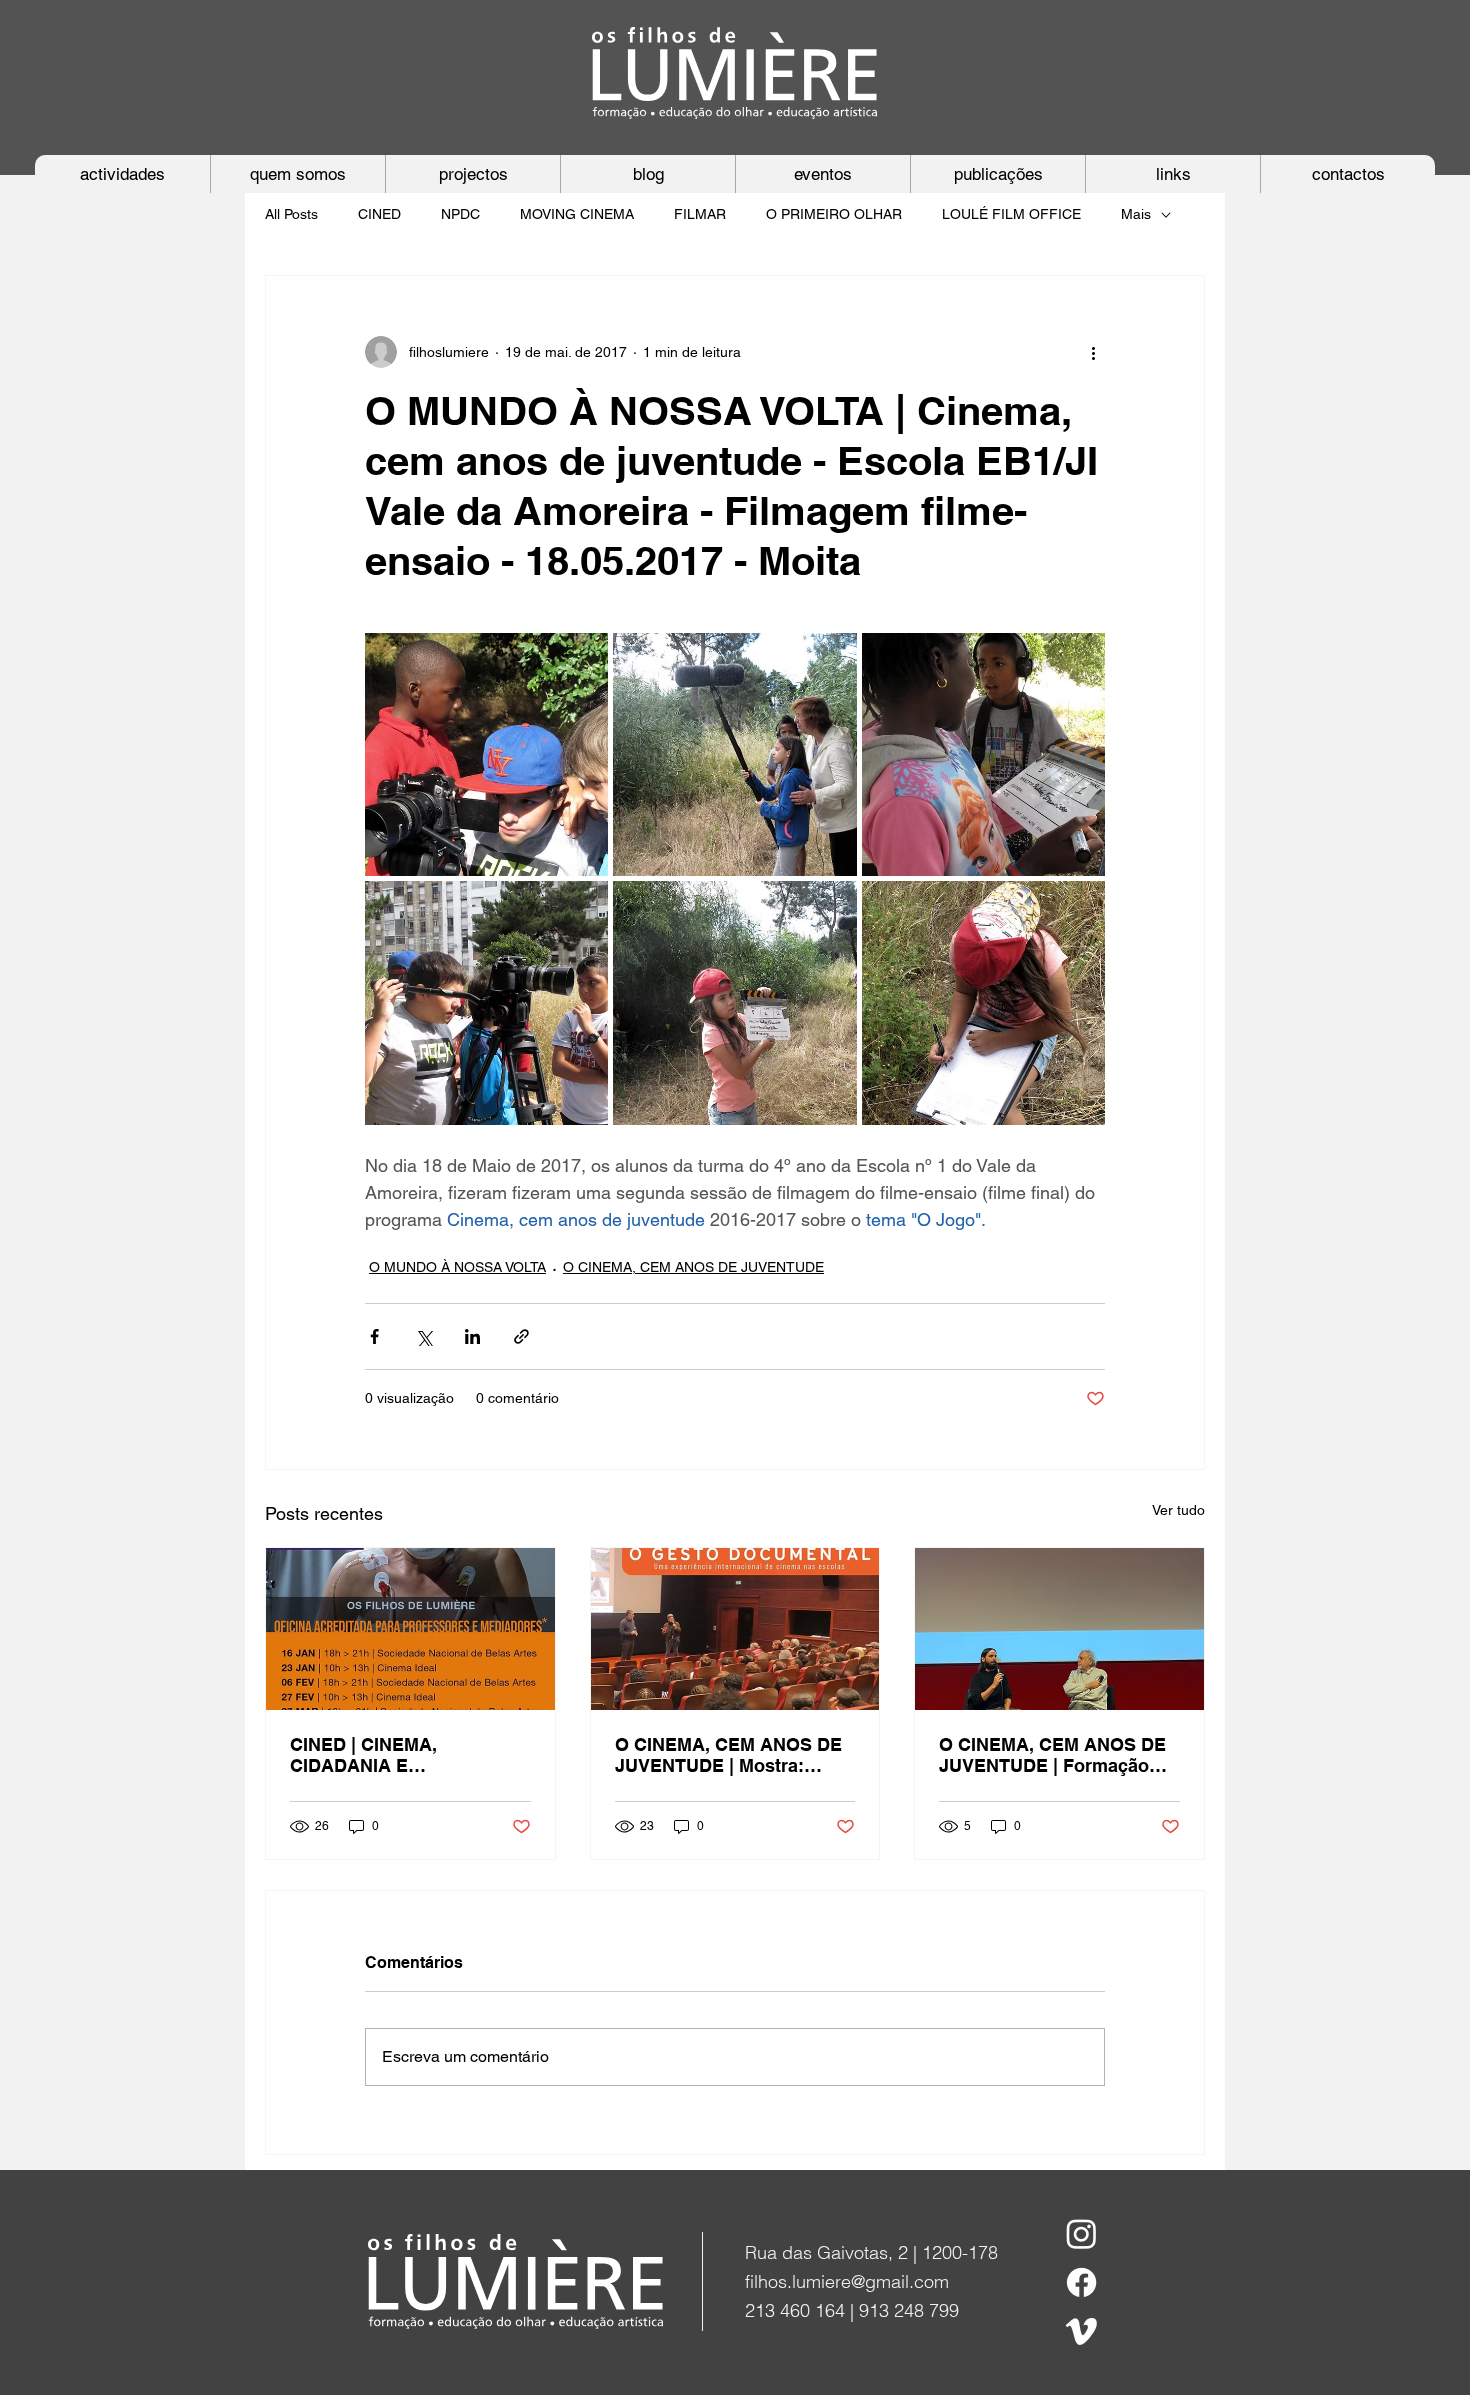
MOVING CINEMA (577, 214)
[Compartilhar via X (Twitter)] (423, 1336)
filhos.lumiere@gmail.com (847, 2281)
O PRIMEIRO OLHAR (834, 214)
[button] (472, 174)
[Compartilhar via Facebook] (374, 1336)
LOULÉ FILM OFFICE (1011, 214)
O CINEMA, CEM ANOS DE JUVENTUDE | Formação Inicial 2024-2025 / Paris (1052, 1755)
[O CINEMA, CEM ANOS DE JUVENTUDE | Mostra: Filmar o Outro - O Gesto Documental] (735, 1629)
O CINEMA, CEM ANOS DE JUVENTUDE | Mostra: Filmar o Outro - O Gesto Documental (728, 1755)
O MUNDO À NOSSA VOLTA (457, 1267)
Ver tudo (1178, 1510)
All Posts (291, 214)
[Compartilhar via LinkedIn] (472, 1336)
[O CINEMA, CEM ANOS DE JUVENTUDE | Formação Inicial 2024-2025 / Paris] (1059, 1629)
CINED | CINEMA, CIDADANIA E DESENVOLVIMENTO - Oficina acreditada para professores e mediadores (402, 1755)
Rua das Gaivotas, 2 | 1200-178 (871, 2252)
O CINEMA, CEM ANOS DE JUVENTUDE (693, 1267)
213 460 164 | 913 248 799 (852, 2310)
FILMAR (700, 214)
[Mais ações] (1093, 352)
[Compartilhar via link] (521, 1336)
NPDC (460, 214)
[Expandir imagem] (486, 754)
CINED (379, 214)
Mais (1136, 214)
